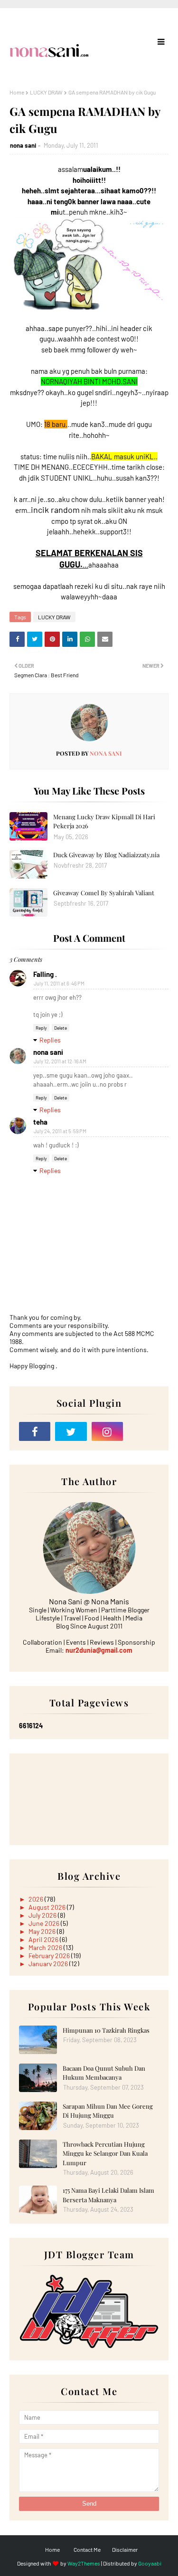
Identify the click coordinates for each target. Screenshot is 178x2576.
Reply (41, 1028)
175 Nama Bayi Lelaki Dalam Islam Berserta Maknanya (108, 2195)
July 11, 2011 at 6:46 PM (59, 983)
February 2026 (50, 1956)
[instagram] (107, 1431)
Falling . (45, 974)
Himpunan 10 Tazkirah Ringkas (106, 2030)
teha (40, 1122)
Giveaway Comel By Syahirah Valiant (104, 893)
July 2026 (43, 1915)
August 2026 (48, 1907)
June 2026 (45, 1923)
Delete (61, 1028)
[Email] (143, 1431)
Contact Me (87, 2549)
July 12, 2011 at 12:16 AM (60, 1061)
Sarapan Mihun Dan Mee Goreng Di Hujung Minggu (108, 2111)
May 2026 (43, 1931)
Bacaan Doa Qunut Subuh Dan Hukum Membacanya (104, 2073)
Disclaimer (125, 2549)
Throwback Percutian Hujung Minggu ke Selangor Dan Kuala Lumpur (105, 2153)
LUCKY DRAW (46, 92)
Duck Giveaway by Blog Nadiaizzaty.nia (106, 855)
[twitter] (71, 1431)
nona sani (23, 145)
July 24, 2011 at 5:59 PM (60, 1131)
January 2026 (49, 1964)
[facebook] (35, 1431)
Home (17, 92)
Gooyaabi (150, 2563)
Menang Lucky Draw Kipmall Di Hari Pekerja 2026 (104, 821)
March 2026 (46, 1947)
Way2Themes (84, 2563)
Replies (50, 1040)
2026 (37, 1899)
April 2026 (44, 1939)
